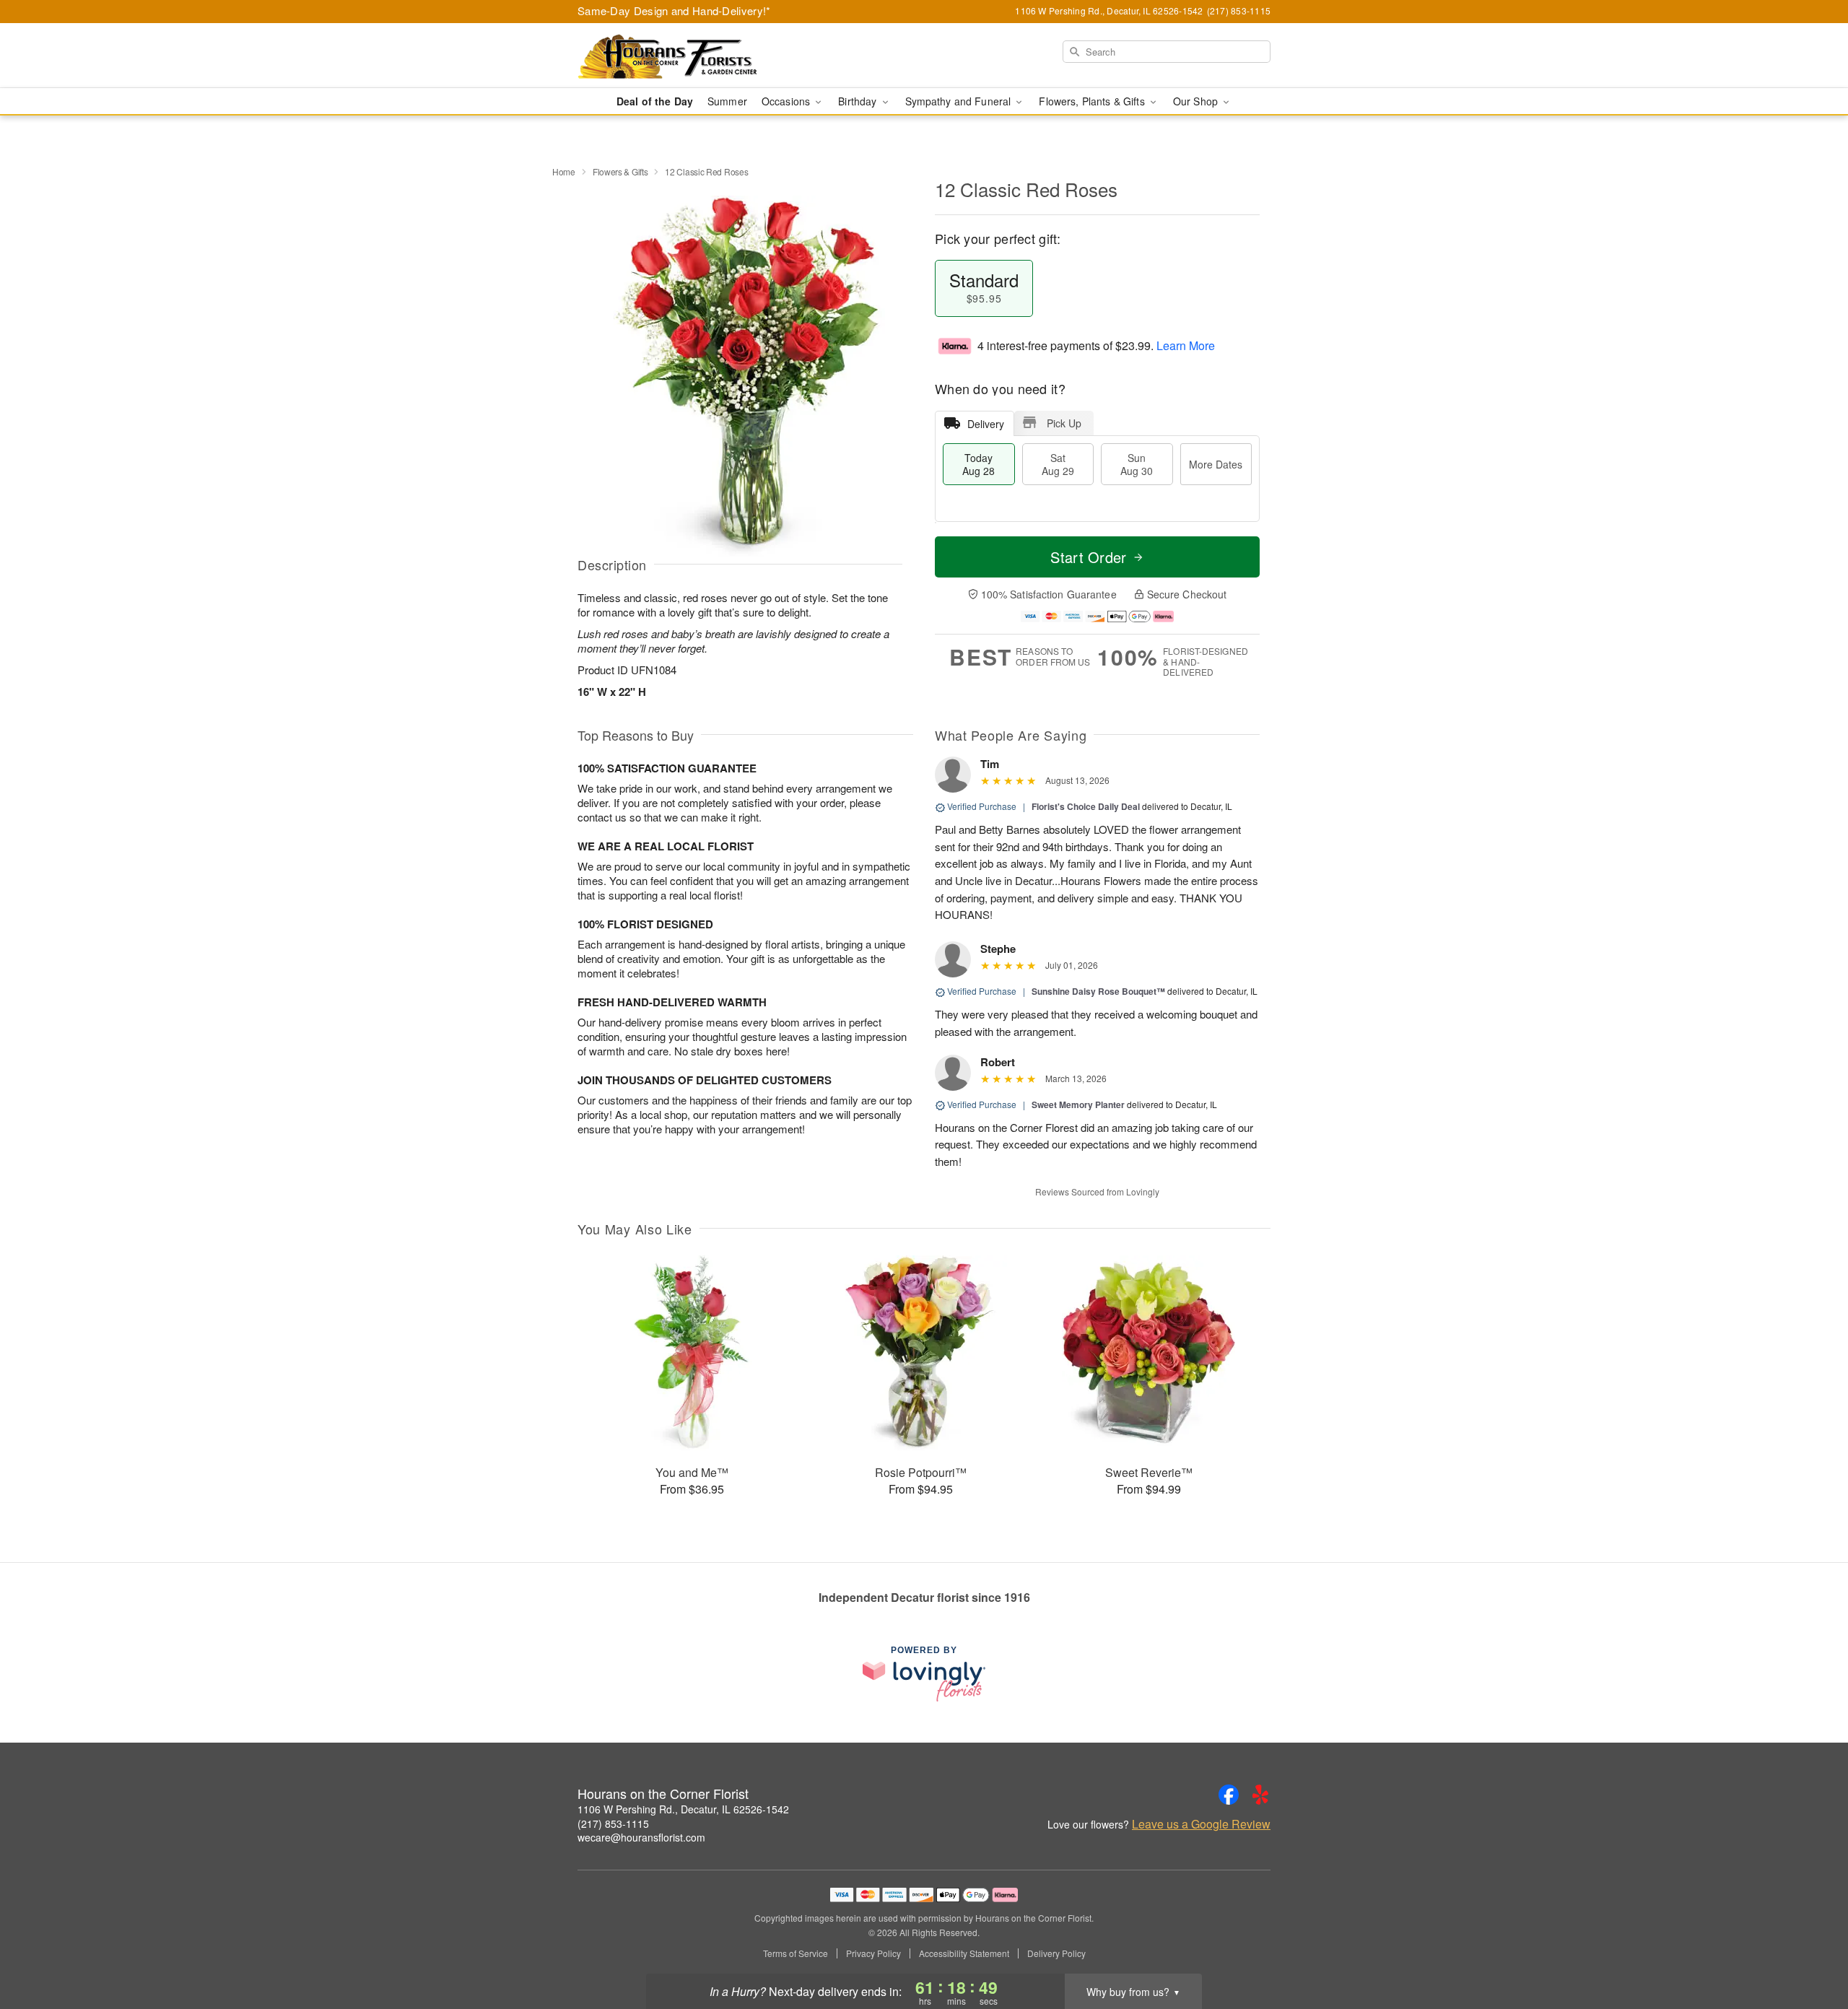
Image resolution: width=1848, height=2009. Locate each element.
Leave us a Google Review (1201, 1824)
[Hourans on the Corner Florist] (681, 56)
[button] (1810, 1948)
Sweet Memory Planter (1078, 1104)
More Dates (1216, 464)
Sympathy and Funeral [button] (960, 101)
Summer (727, 101)
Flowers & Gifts (620, 171)
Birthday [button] (859, 101)
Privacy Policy (873, 1953)
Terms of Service (796, 1953)
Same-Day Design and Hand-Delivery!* (674, 10)
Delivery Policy (1056, 1953)
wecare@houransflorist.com (641, 1837)
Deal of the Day (655, 101)
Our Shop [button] (1197, 101)
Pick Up (1064, 423)
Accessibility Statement (964, 1953)
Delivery (986, 424)
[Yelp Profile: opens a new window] (1260, 1795)
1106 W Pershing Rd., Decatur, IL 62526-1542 (683, 1809)
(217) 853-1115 (613, 1823)
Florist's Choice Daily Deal (1086, 806)
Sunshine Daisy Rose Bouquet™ (1098, 991)
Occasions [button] (787, 101)
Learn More (1186, 345)
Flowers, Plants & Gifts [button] (1093, 101)
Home (564, 171)
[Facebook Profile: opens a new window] (1229, 1795)
